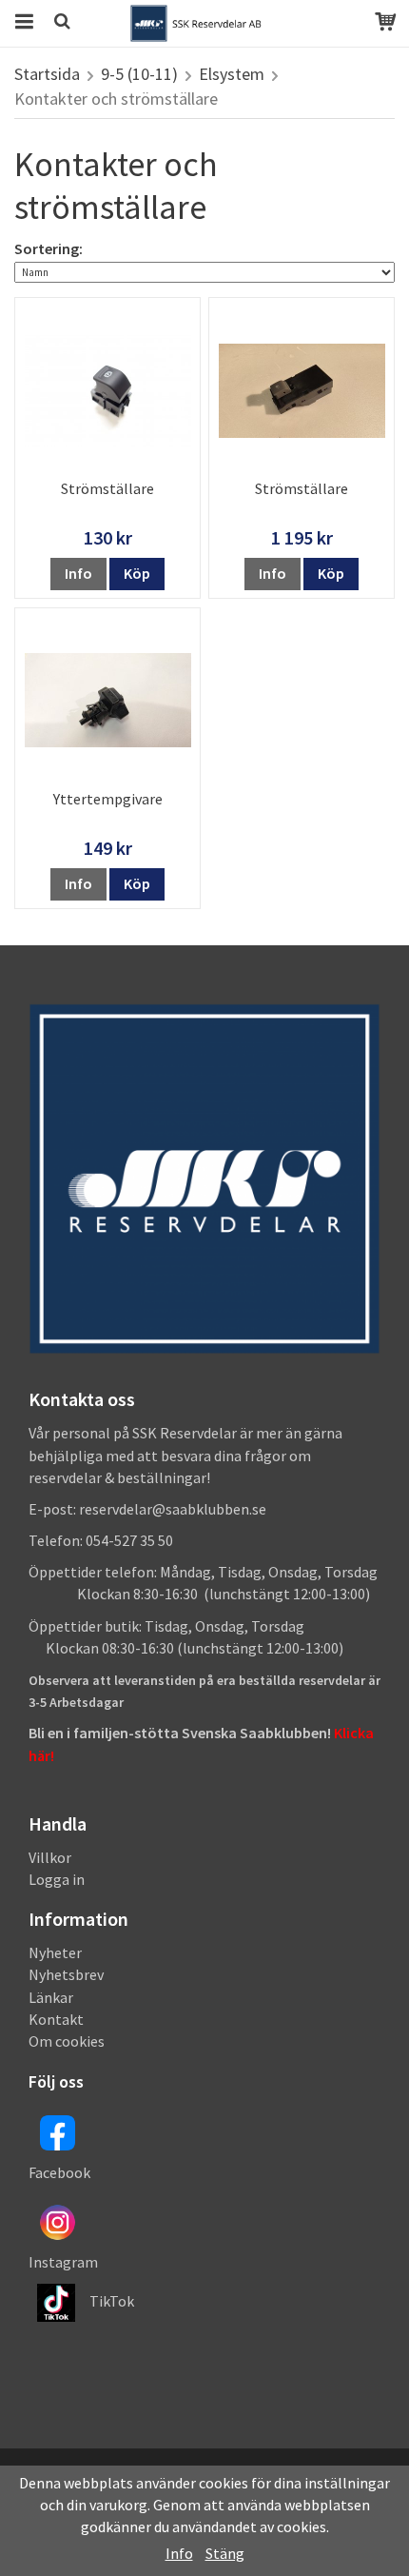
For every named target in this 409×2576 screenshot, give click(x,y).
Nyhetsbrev (66, 1974)
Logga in (57, 1879)
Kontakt (56, 2019)
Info (78, 573)
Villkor (50, 1857)
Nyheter (55, 1952)
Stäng (225, 2553)
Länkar (51, 1997)
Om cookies (67, 2041)
